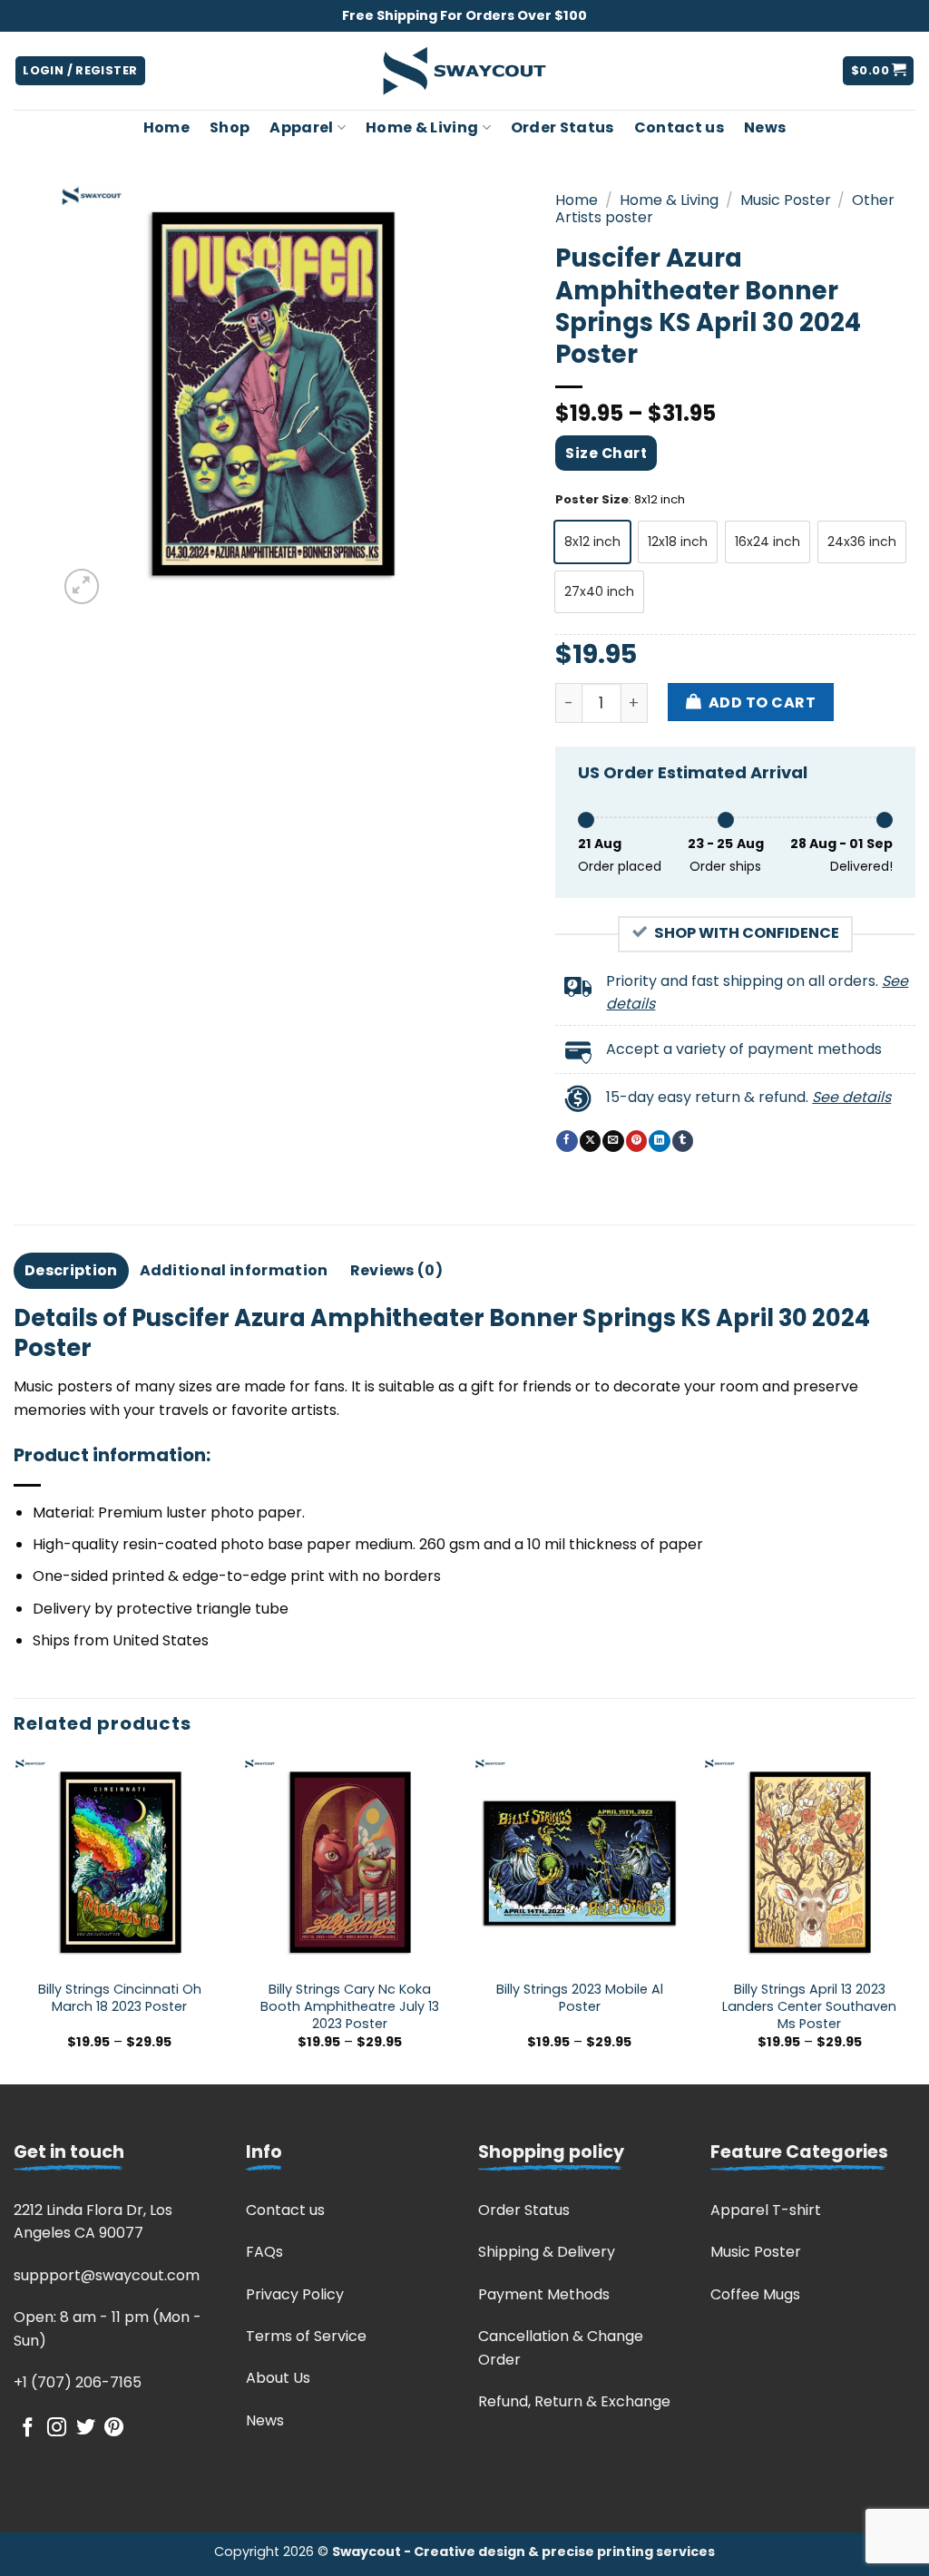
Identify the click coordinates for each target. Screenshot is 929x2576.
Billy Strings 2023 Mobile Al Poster (580, 1998)
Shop (230, 127)
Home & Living (422, 127)
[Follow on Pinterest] (114, 2429)
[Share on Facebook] (567, 1141)
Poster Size (592, 500)
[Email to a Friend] (613, 1141)
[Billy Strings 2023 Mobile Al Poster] (580, 1863)
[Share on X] (590, 1141)
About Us (278, 2378)
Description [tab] (71, 1270)
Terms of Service (306, 2336)
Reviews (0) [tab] (397, 1270)
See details (851, 1097)
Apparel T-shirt (766, 2210)
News (765, 127)
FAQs (264, 2252)
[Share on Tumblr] (683, 1141)
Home (166, 127)
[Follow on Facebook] (28, 2429)
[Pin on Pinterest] (636, 1141)
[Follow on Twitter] (86, 2429)
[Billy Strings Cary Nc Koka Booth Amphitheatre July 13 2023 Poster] (349, 1863)
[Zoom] (82, 586)
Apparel (301, 127)
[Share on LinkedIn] (659, 1141)
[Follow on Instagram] (57, 2429)
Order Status (562, 127)
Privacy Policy (295, 2294)
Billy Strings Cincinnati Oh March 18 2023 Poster (120, 1998)
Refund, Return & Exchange (574, 2401)
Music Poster (786, 200)
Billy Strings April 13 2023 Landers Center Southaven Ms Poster (809, 2006)
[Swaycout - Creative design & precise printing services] (464, 71)
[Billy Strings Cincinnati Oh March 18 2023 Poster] (120, 1863)
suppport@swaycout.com (107, 2275)
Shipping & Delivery (547, 2252)
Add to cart (762, 703)
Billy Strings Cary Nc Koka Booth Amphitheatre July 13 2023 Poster (350, 2006)
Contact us (679, 127)
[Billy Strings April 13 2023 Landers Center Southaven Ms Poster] (809, 1863)
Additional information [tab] (234, 1270)
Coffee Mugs (755, 2294)
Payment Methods (544, 2294)
